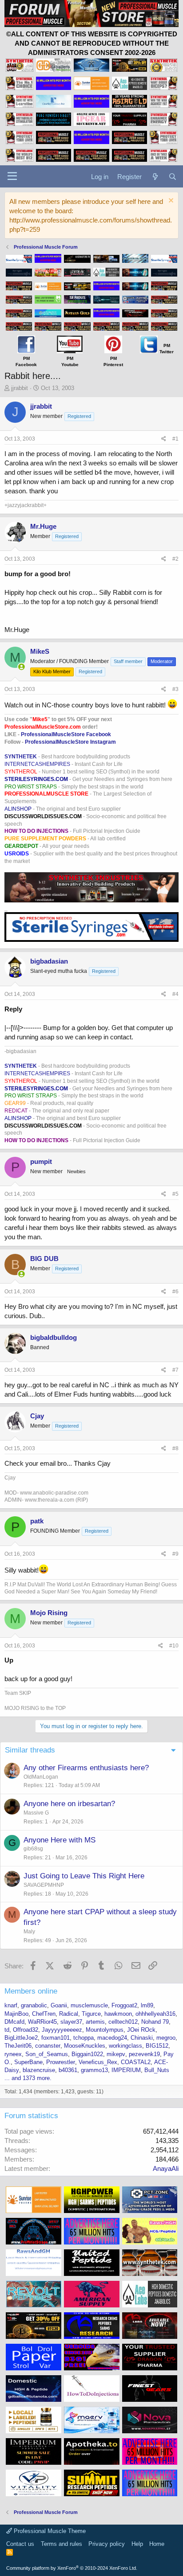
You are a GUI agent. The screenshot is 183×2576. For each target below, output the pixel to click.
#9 (175, 1554)
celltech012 (123, 2022)
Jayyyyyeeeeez (62, 2030)
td (7, 2030)
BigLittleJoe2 (21, 2038)
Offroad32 (26, 2030)
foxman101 (56, 2038)
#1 (175, 439)
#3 (175, 689)
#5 (175, 1194)
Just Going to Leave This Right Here (84, 1876)
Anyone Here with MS (60, 1840)
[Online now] (22, 667)
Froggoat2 (124, 2005)
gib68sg (33, 1849)
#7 (175, 1370)
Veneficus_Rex (98, 2062)
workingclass (125, 2046)
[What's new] (155, 177)
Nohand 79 (155, 2022)
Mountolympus (105, 2030)
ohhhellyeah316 (155, 2014)
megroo (166, 2038)
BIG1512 (157, 2046)
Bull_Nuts (157, 2070)
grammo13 (94, 2070)
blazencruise (39, 2070)
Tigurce (91, 2014)
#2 (175, 559)
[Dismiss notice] (170, 201)
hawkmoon (118, 2014)
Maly (29, 1932)
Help (137, 2544)
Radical (69, 2014)
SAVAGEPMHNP (44, 1885)
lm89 (147, 2005)
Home (157, 2544)
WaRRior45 (42, 2022)
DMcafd (14, 2022)
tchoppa (84, 2038)
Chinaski (142, 2038)
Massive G (36, 1813)
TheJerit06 (18, 2046)
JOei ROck (141, 2030)
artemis (95, 2022)
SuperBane (28, 2062)
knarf (11, 2005)
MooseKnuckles (85, 2046)
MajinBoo (16, 2014)
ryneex (13, 2054)
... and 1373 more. (28, 2078)
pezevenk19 (144, 2054)
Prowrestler (61, 2062)
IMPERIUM (126, 2070)
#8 (175, 1448)
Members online (31, 1991)
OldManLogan (41, 1777)
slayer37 (71, 2022)
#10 (174, 1646)
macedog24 (112, 2038)
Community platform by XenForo (72, 2568)
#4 (175, 994)
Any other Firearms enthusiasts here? (86, 1768)
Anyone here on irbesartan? (69, 1804)
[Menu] (12, 176)
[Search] (173, 177)
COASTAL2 (136, 2062)
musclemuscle (89, 2005)
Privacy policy (107, 2544)
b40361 (68, 2070)
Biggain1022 (87, 2054)
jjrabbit (20, 388)
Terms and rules (62, 2544)
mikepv (116, 2054)
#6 (175, 1292)
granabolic (34, 2005)
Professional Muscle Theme (49, 2531)
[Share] (164, 439)
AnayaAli (166, 2168)
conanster (48, 2046)
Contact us (20, 2544)
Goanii (59, 2005)
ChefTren (44, 2014)
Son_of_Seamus (47, 2054)
